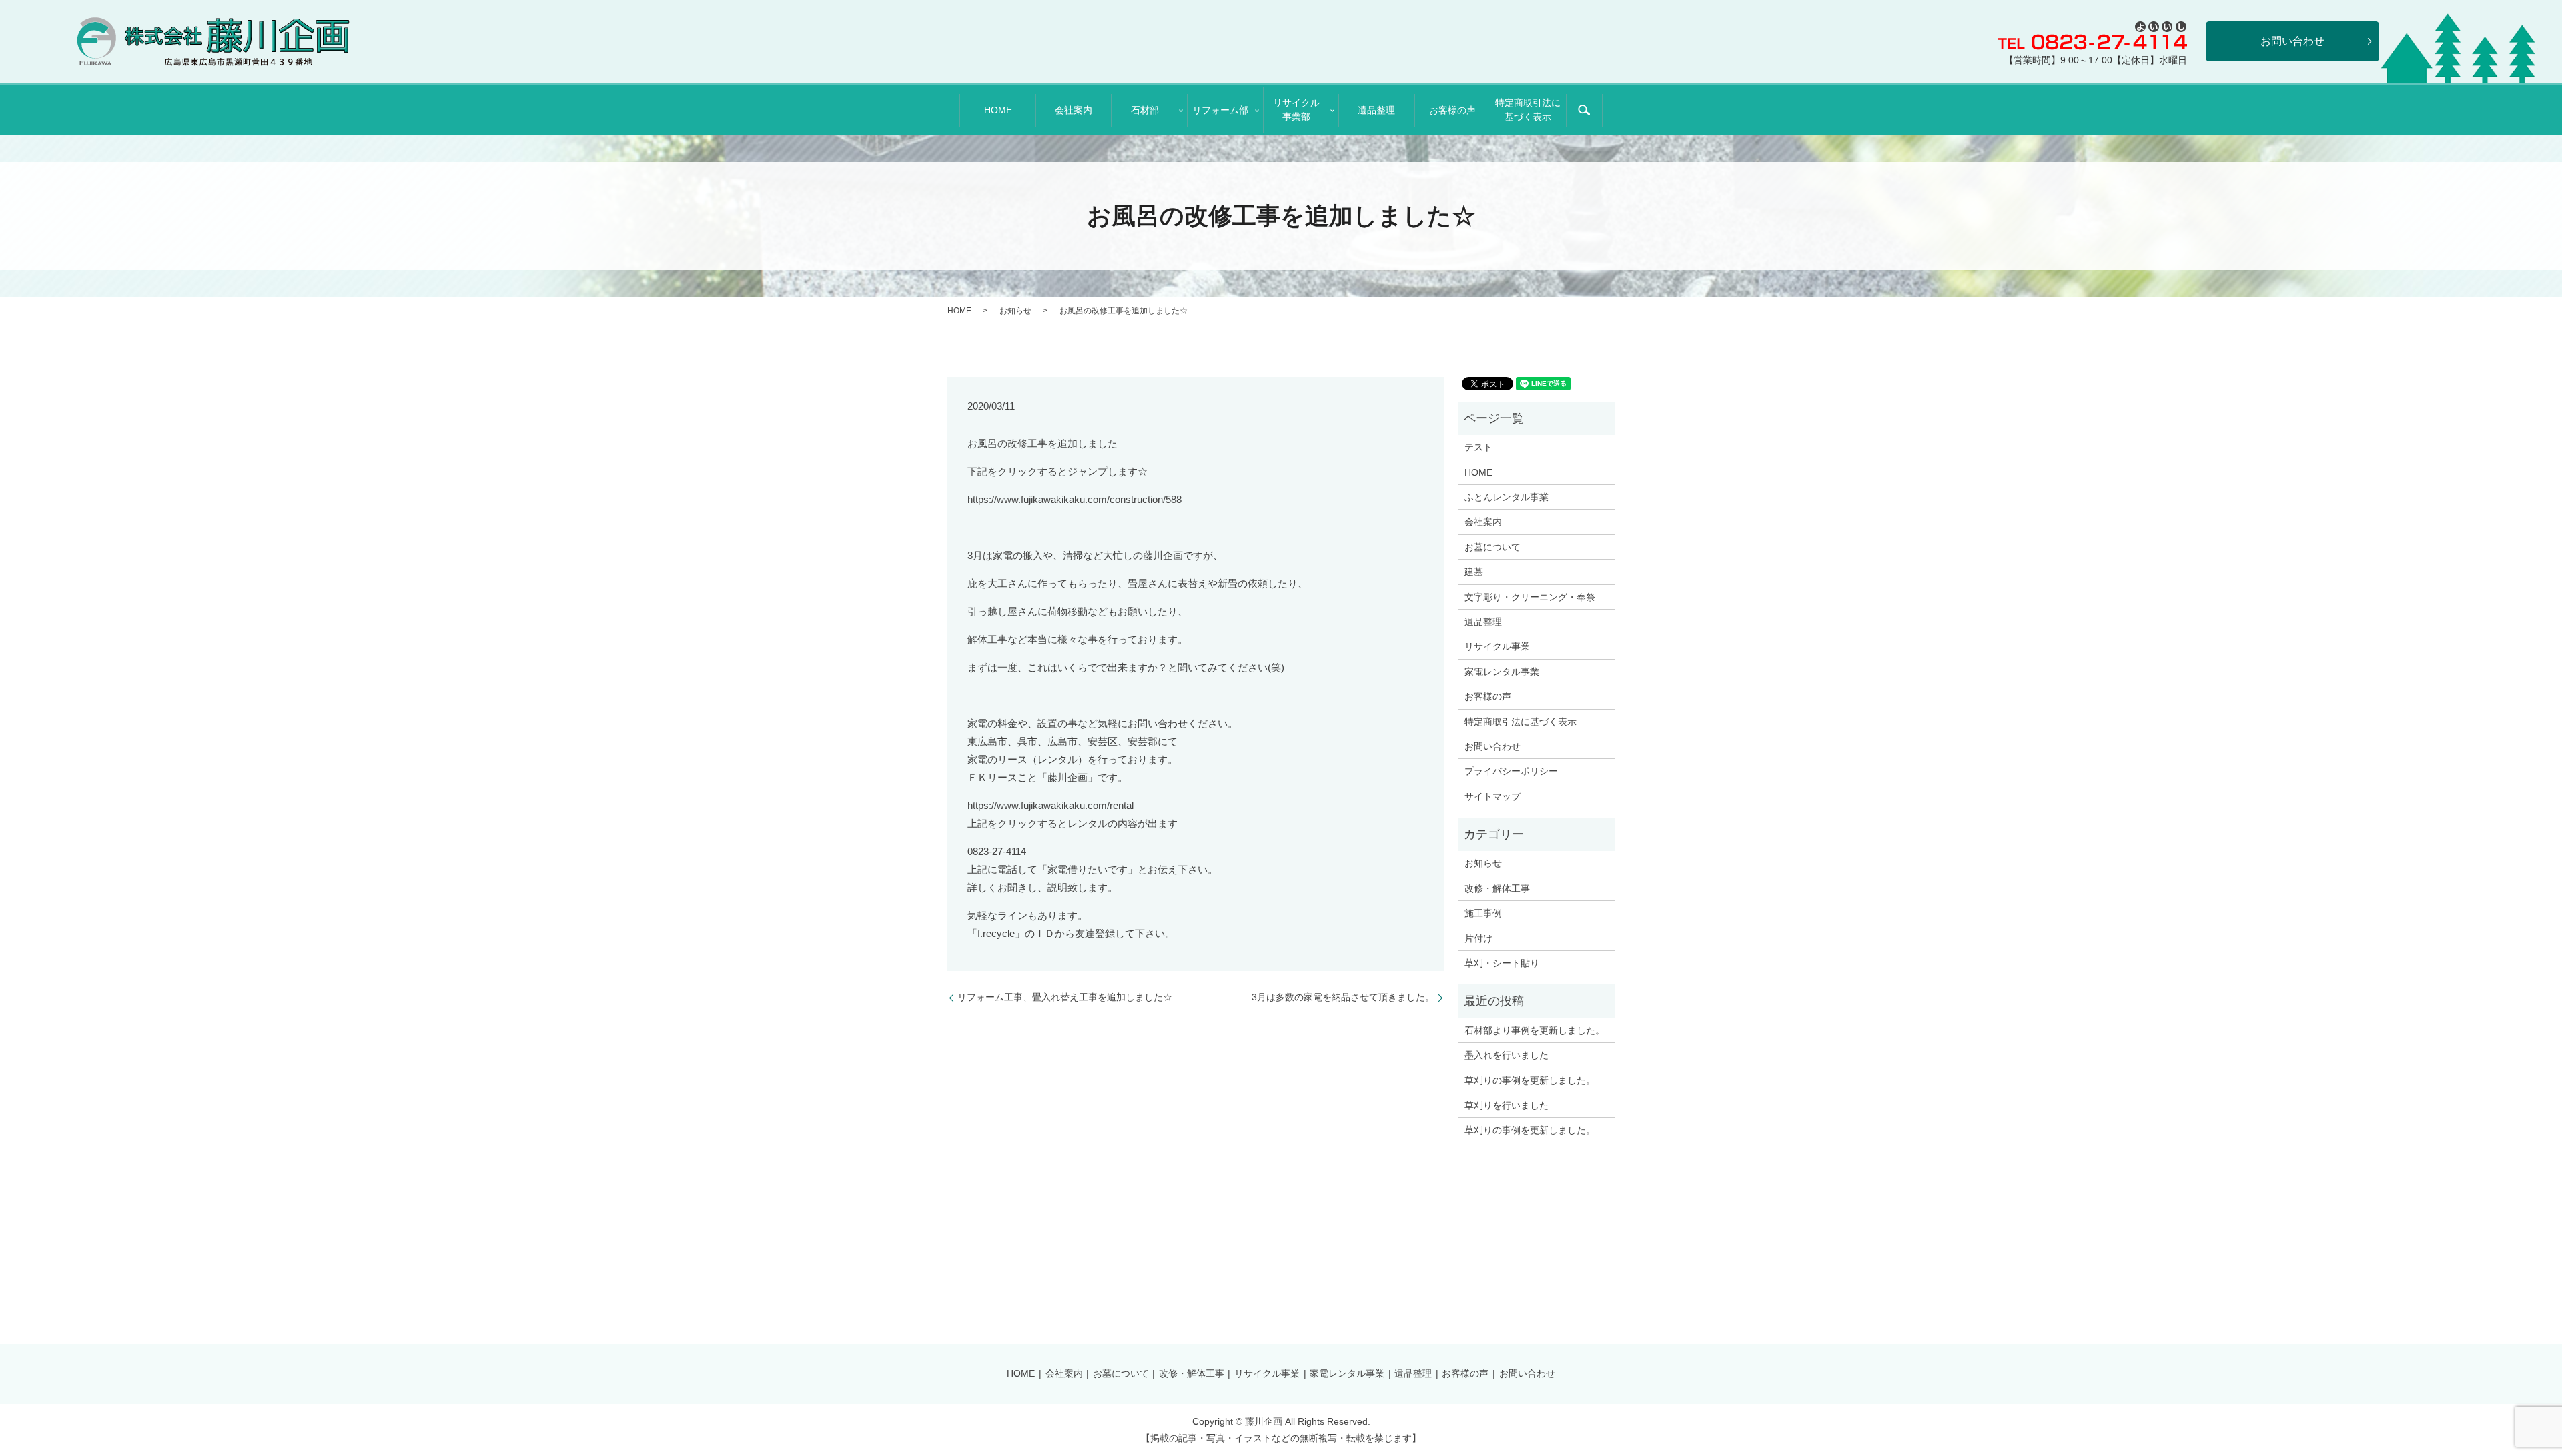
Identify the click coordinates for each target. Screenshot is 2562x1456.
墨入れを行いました (1507, 1055)
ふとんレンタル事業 (1507, 497)
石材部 (1145, 110)
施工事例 (1483, 913)
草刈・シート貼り (1502, 963)
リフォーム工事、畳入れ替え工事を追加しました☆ (1065, 997)
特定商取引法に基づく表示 (1528, 110)
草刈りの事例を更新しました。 (1530, 1080)
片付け (1478, 938)
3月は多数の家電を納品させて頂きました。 (1343, 997)
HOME (998, 110)
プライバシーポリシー (1511, 771)
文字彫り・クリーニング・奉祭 (1530, 597)
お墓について (1492, 547)
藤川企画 (1067, 777)
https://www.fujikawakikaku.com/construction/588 (1075, 499)
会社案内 (1074, 110)
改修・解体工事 (1497, 888)
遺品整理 (1376, 110)
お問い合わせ (1492, 746)
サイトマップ (1492, 796)
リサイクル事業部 (1296, 110)
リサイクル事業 (1497, 646)
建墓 (1474, 572)
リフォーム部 (1220, 110)
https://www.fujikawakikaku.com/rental (1050, 805)
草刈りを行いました (1507, 1105)
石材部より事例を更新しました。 (1535, 1030)
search (1584, 110)
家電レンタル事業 (1502, 672)
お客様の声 (1452, 110)
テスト (1478, 447)
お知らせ (1015, 311)
